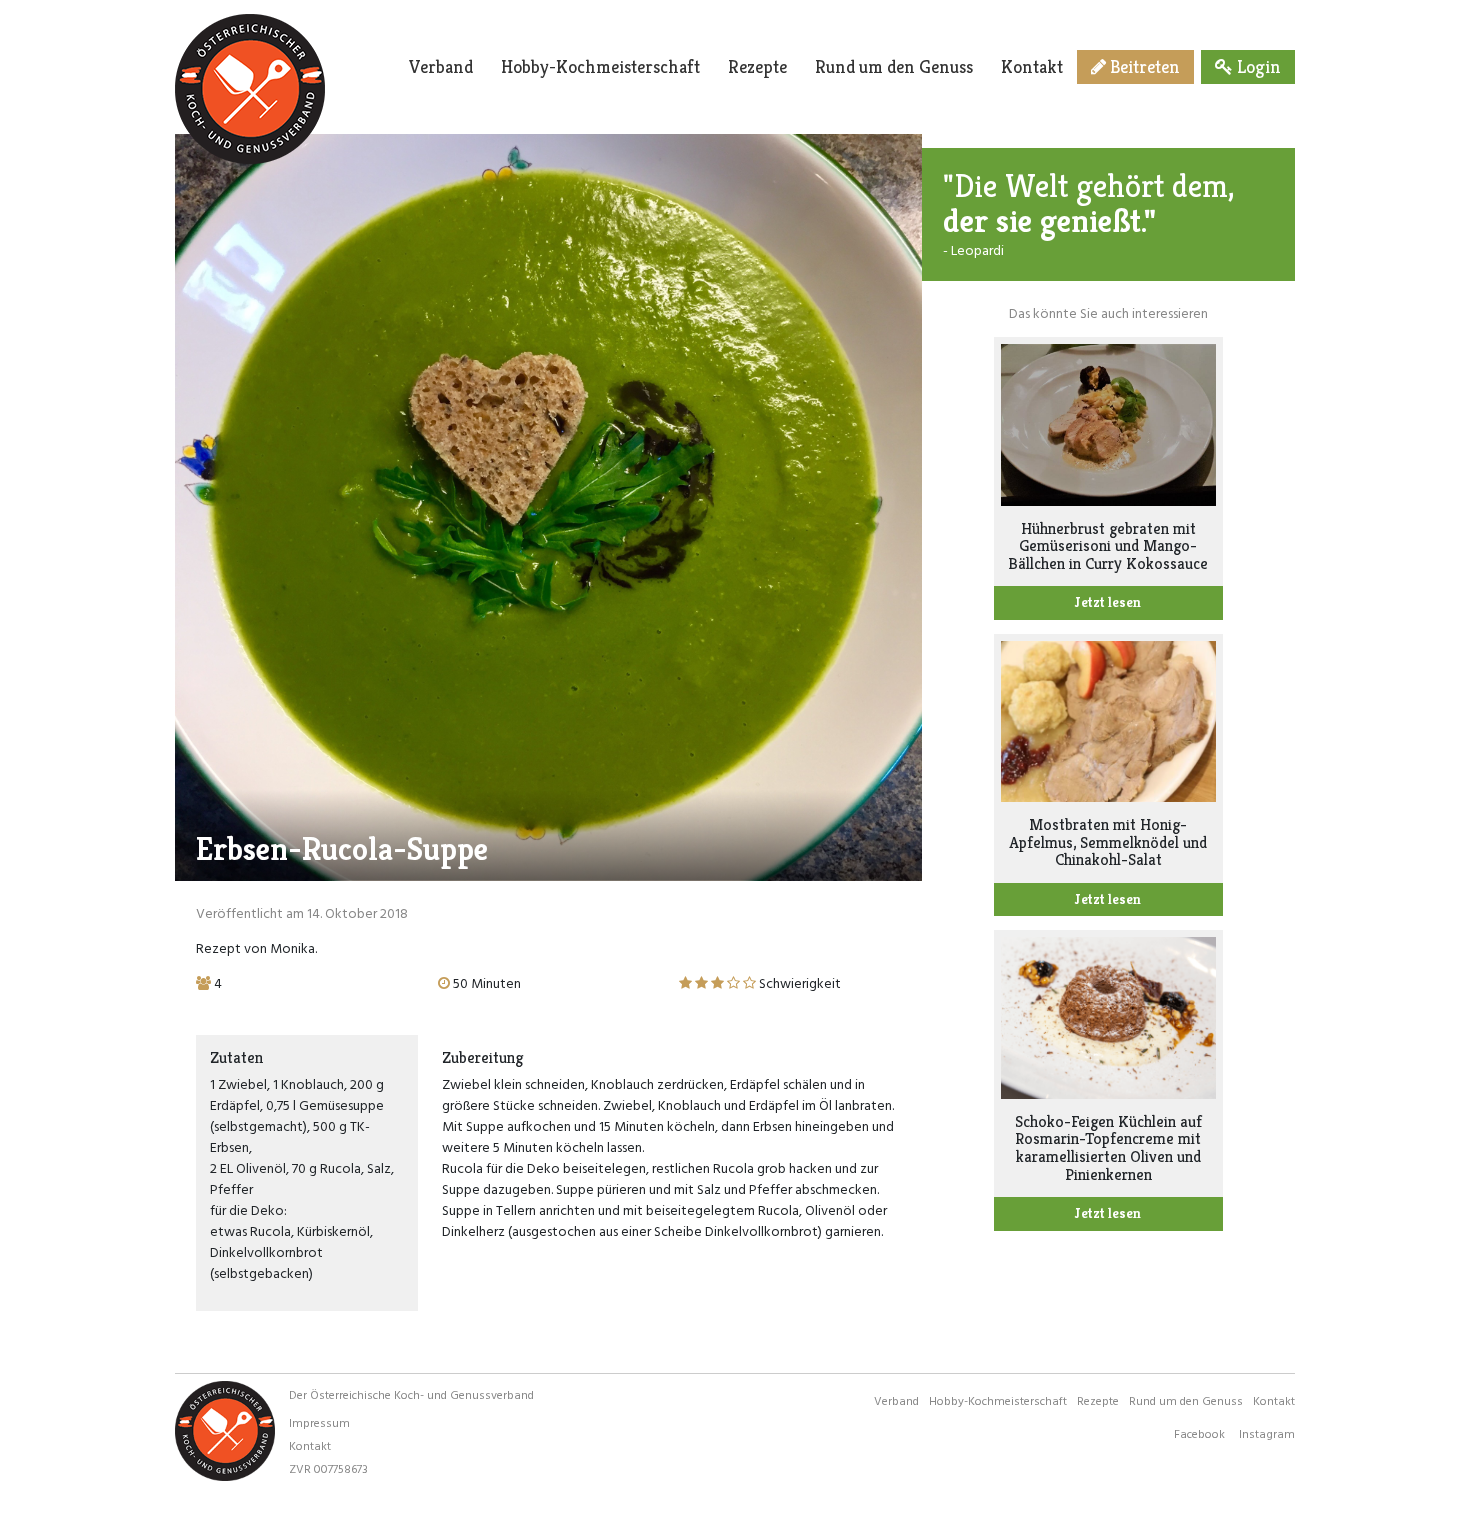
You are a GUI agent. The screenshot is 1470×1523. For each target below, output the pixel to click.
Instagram (1267, 1433)
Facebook (1199, 1433)
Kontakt (1032, 66)
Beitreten (1143, 66)
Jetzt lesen (1108, 602)
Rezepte (757, 66)
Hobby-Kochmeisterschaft (600, 66)
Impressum (319, 1422)
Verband (441, 66)
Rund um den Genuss (894, 66)
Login (1257, 66)
